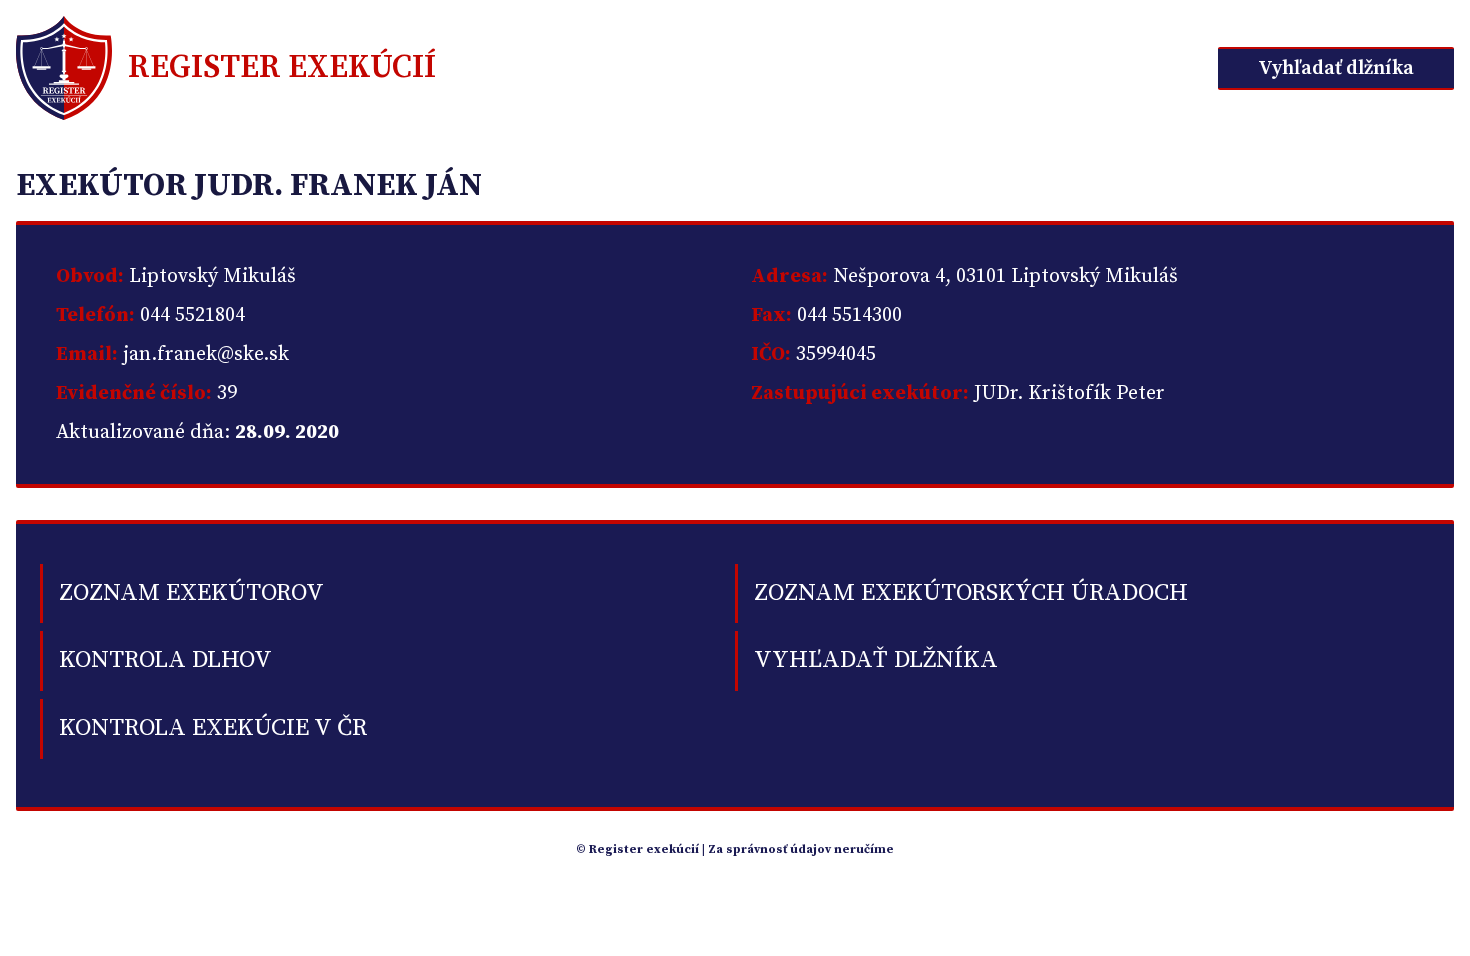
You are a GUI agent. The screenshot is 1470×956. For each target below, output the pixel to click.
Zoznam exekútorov (191, 593)
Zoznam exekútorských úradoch (971, 593)
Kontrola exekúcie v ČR (213, 728)
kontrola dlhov (165, 660)
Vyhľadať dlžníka (1336, 68)
